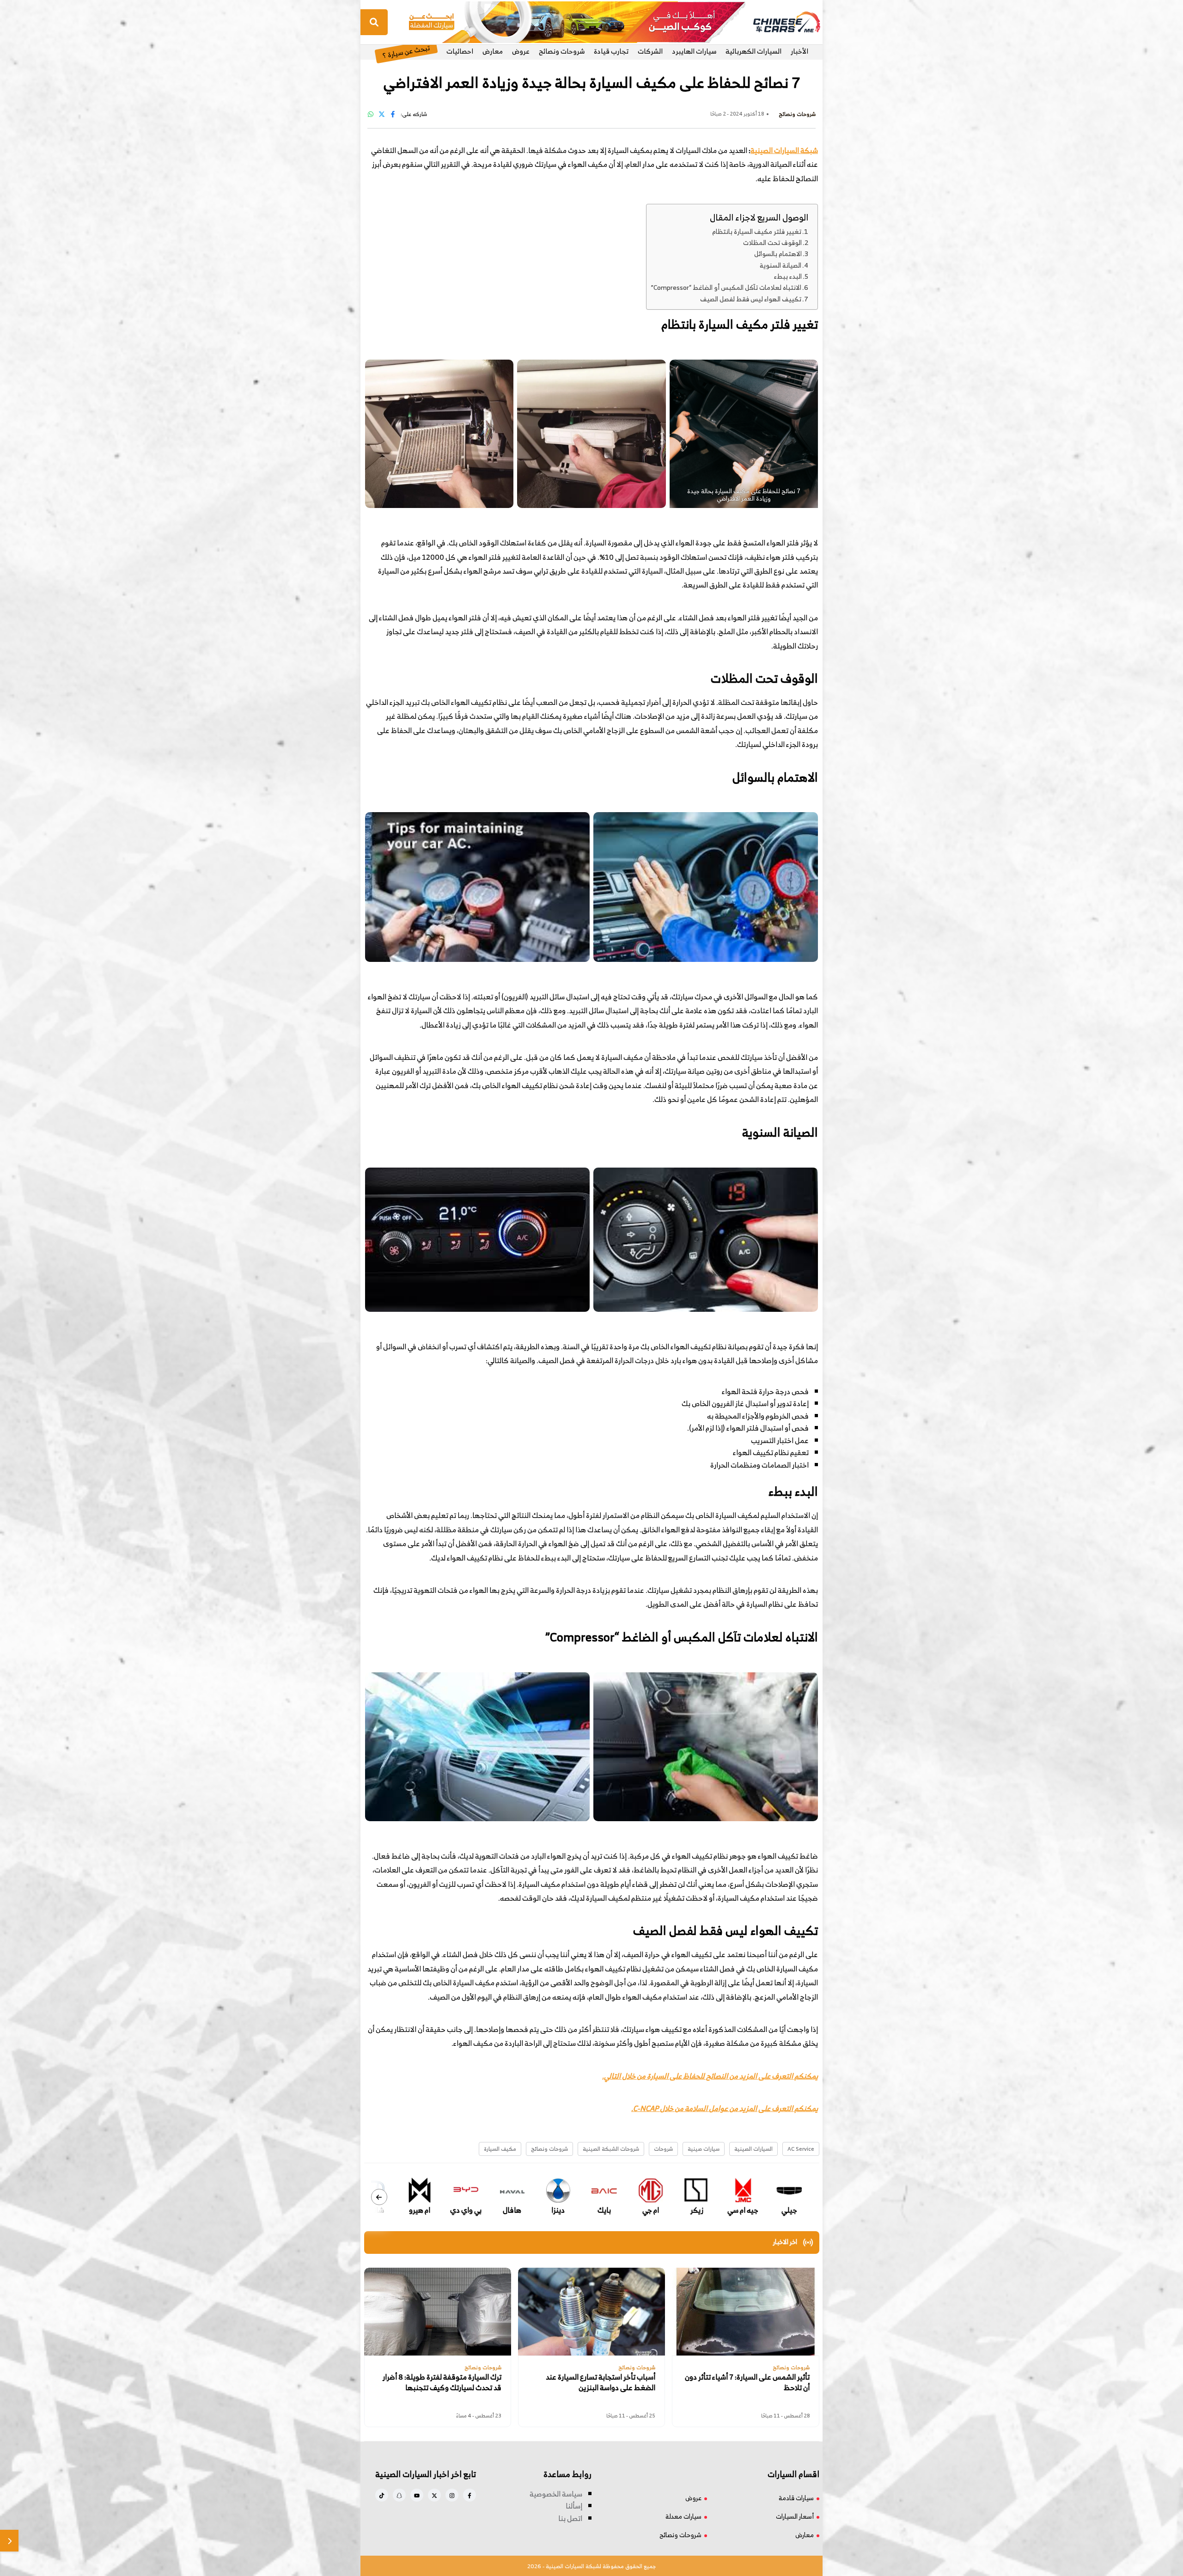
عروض (521, 51)
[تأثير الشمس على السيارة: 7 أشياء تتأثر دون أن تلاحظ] (745, 2312)
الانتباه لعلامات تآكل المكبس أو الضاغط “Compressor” (726, 287)
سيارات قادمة (796, 2498)
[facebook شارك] (393, 114)
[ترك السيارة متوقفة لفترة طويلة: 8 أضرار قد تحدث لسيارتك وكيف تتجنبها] (438, 2312)
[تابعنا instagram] (452, 2495)
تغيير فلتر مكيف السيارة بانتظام (757, 231)
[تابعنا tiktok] (382, 2495)
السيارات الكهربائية (753, 51)
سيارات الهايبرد (694, 51)
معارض (493, 51)
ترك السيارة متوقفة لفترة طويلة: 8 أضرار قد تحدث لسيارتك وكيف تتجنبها (442, 2382)
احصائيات (460, 51)
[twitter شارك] (382, 114)
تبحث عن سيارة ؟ (406, 51)
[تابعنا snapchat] (399, 2495)
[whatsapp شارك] (371, 114)
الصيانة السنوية (781, 265)
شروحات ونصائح (562, 51)
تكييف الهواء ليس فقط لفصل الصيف (751, 299)
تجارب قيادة (611, 51)
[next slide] (379, 2197)
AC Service (801, 2149)
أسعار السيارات (795, 2516)
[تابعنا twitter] (434, 2495)
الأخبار (799, 51)
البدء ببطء (788, 276)
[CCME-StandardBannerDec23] (577, 21)
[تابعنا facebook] (470, 2495)
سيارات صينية (704, 2149)
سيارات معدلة (683, 2516)
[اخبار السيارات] (779, 22)
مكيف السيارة (500, 2149)
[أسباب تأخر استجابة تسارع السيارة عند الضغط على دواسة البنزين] (591, 2312)
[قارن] (9, 2541)
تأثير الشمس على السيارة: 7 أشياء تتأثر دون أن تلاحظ (747, 2382)
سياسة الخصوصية (556, 2494)
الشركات (650, 51)
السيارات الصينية (753, 2149)
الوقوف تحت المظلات (772, 242)
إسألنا (574, 2506)
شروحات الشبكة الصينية (611, 2149)
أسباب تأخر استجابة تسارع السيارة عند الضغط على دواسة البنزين (601, 2382)
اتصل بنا (570, 2518)
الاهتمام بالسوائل (778, 254)
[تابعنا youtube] (417, 2495)
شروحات (663, 2149)
